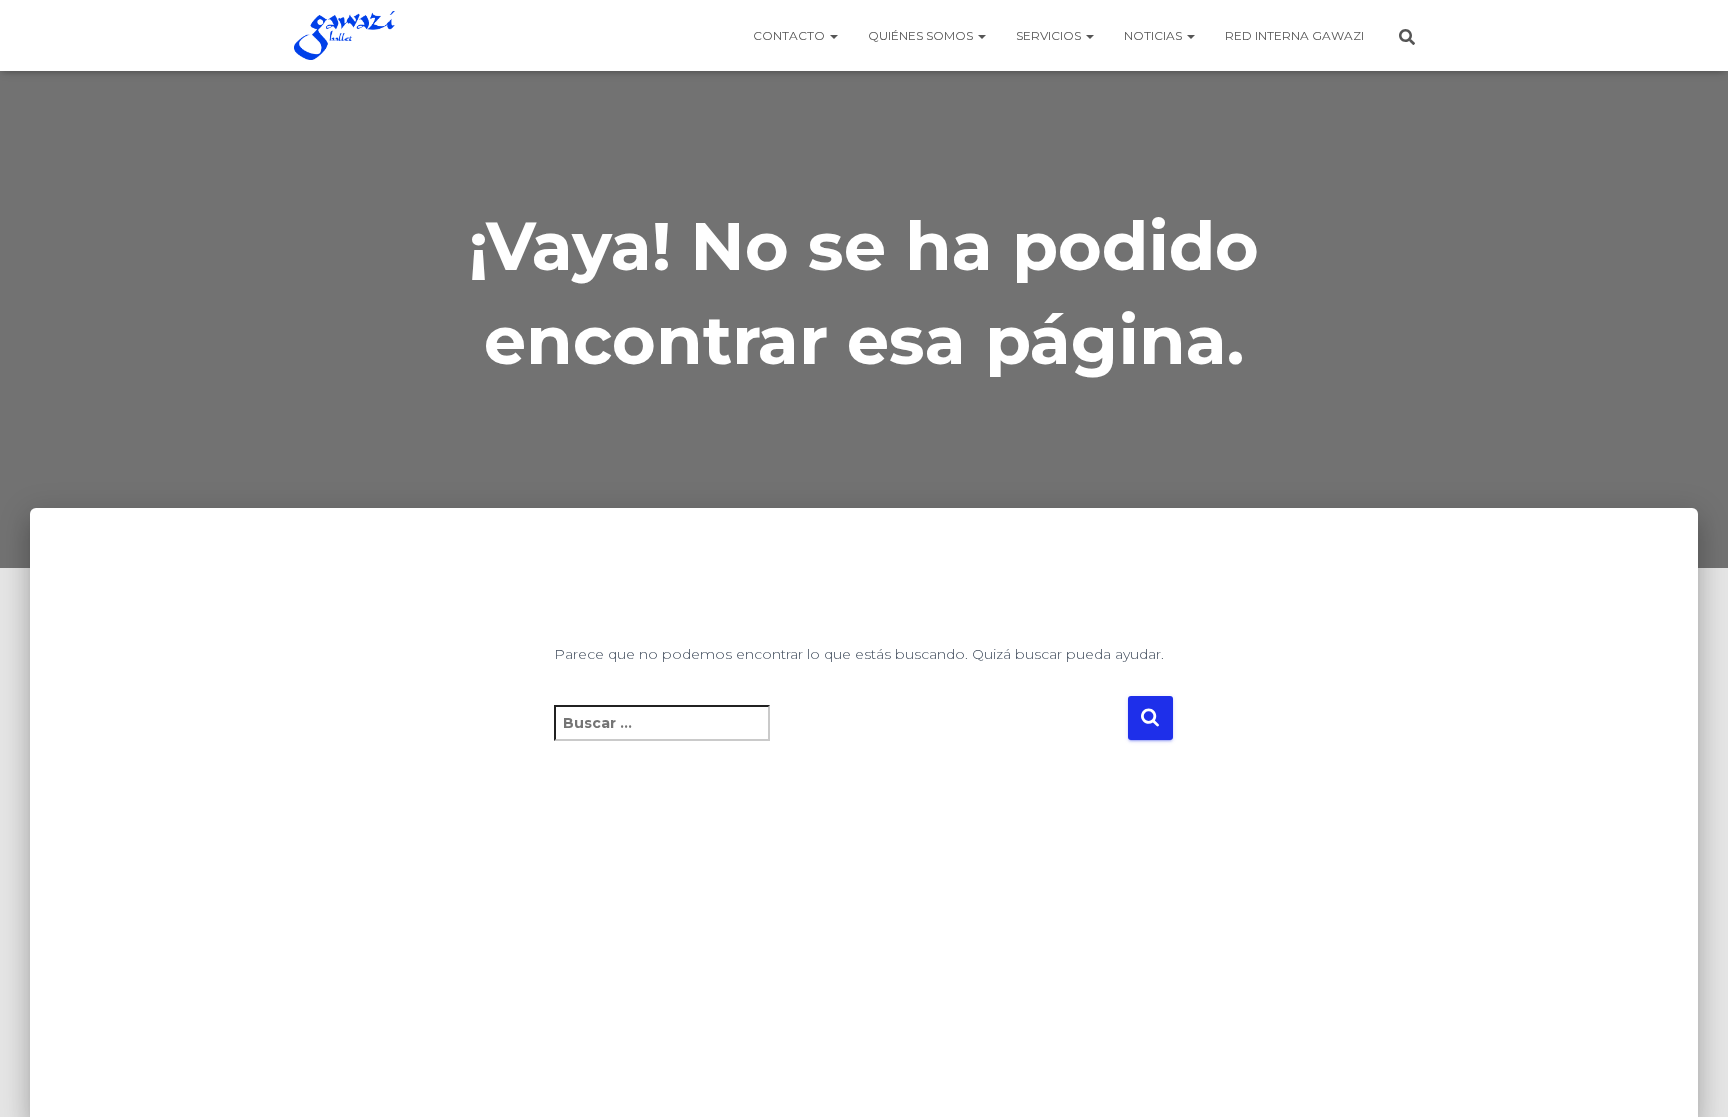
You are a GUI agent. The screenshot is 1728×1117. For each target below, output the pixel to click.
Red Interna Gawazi (1294, 35)
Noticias (1154, 35)
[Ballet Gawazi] (344, 36)
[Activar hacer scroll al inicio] (1688, 1077)
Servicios (1050, 35)
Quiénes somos (922, 35)
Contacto (790, 35)
